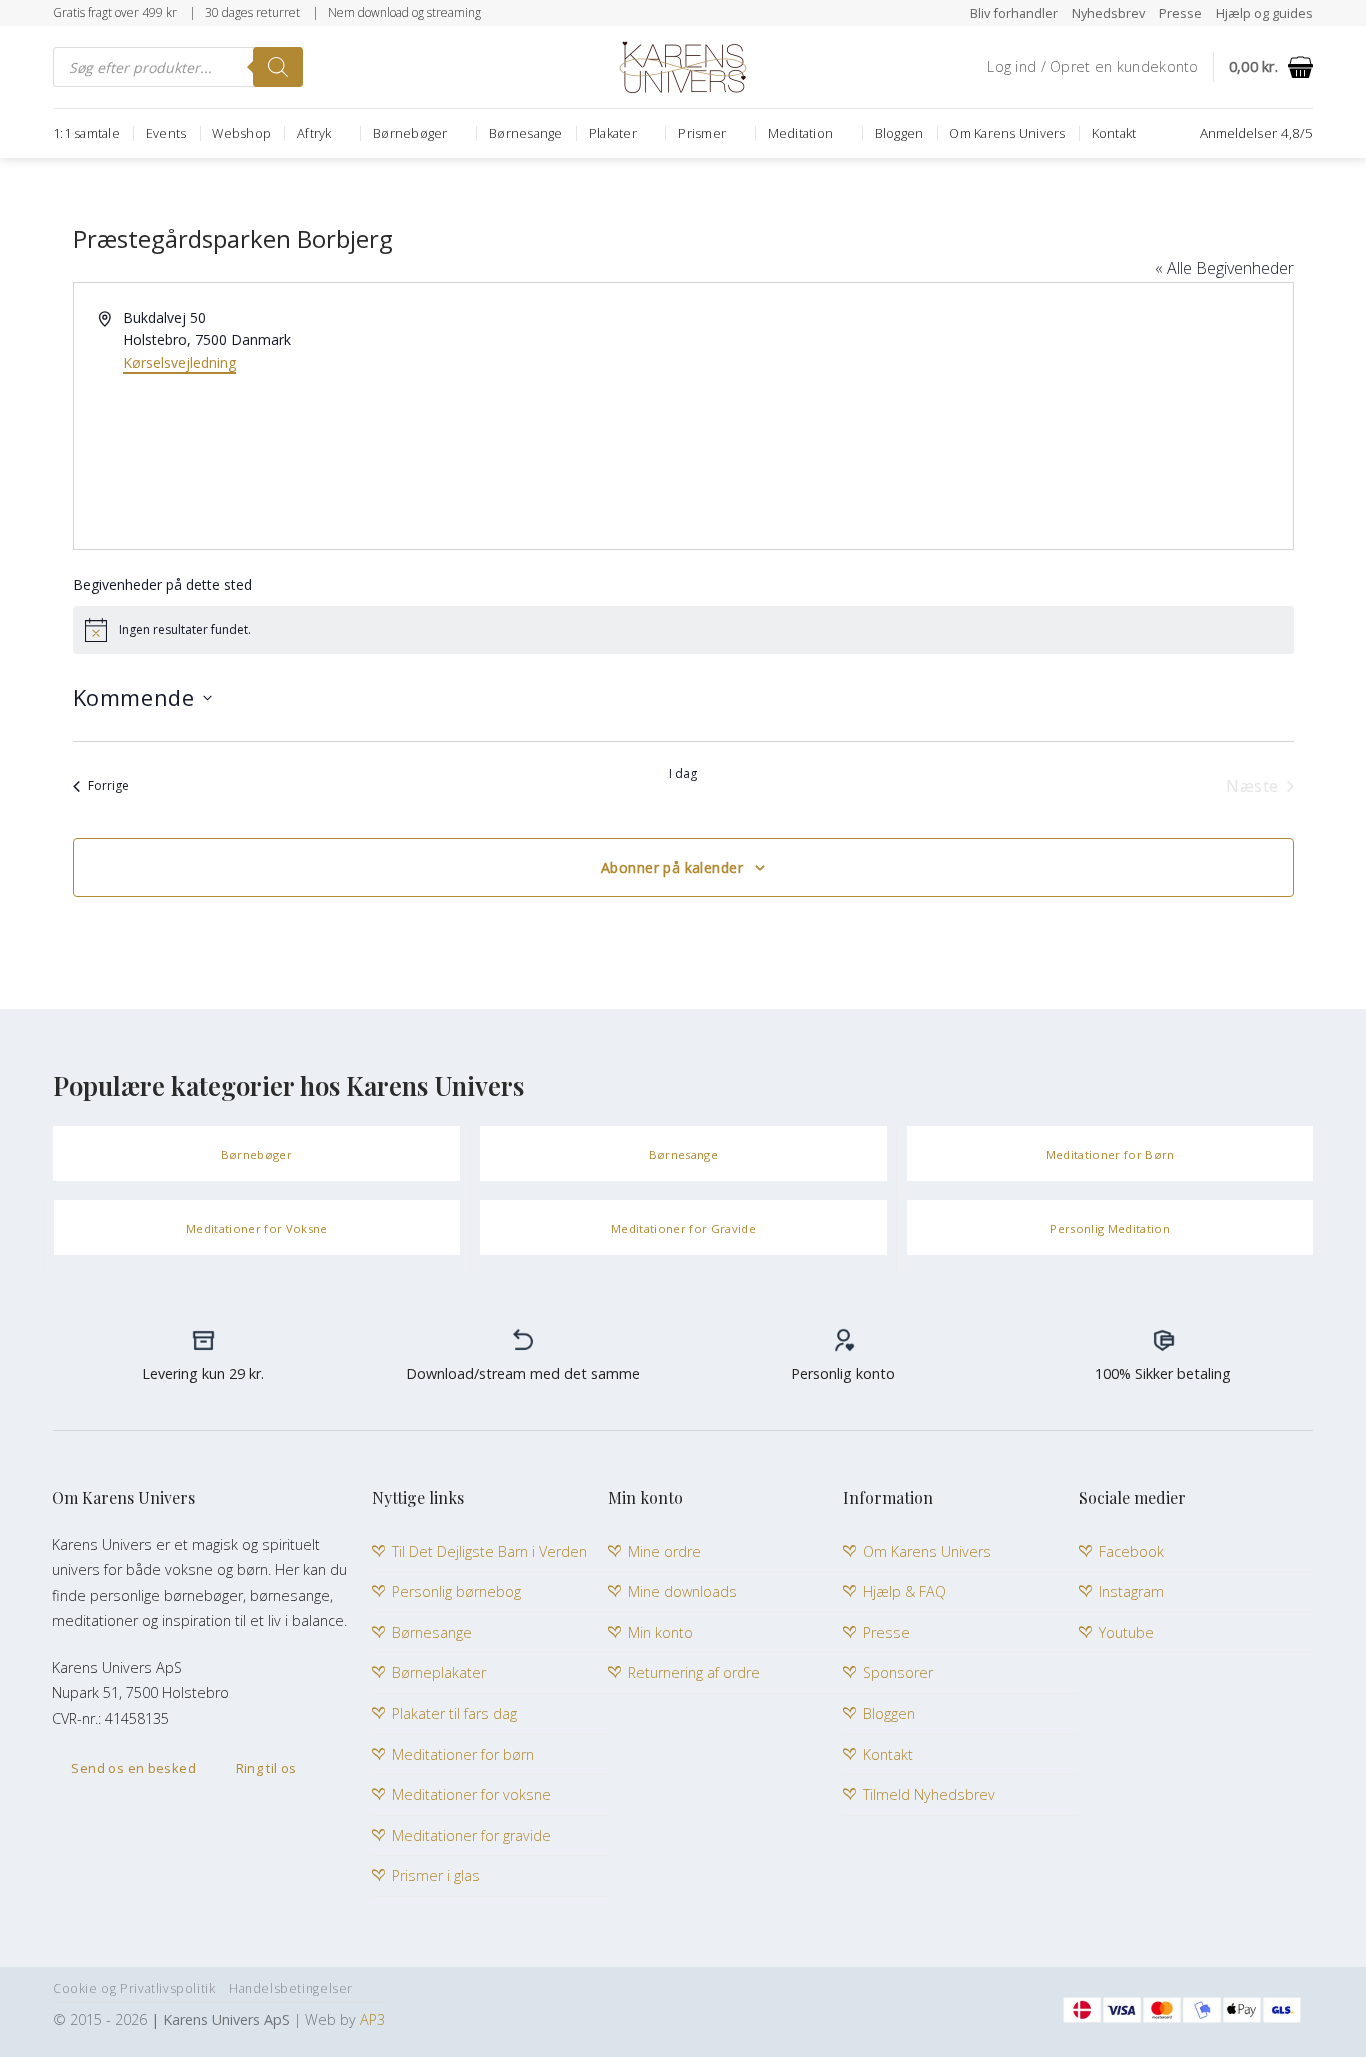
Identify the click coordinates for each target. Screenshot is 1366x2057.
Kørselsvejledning (179, 362)
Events (166, 133)
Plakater (613, 133)
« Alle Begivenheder (1224, 268)
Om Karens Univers (1007, 133)
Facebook (1131, 1551)
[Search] (278, 67)
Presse (1180, 13)
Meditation (801, 133)
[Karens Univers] (683, 67)
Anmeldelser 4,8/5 (1256, 132)
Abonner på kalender (672, 867)
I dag (683, 774)
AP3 (372, 2019)
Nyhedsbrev (1108, 13)
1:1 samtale (86, 133)
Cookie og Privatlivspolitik (134, 1988)
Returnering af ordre (694, 1672)
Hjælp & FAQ (904, 1591)
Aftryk (314, 133)
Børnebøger (410, 133)
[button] (1092, 67)
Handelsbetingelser (291, 1988)
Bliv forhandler (1014, 13)
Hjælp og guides (1264, 13)
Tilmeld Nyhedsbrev (929, 1794)
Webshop (241, 133)
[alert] (683, 630)
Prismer (702, 133)
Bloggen (899, 133)
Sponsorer (898, 1672)
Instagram (1131, 1591)
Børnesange (526, 133)
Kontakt (1114, 133)
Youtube (1126, 1632)
